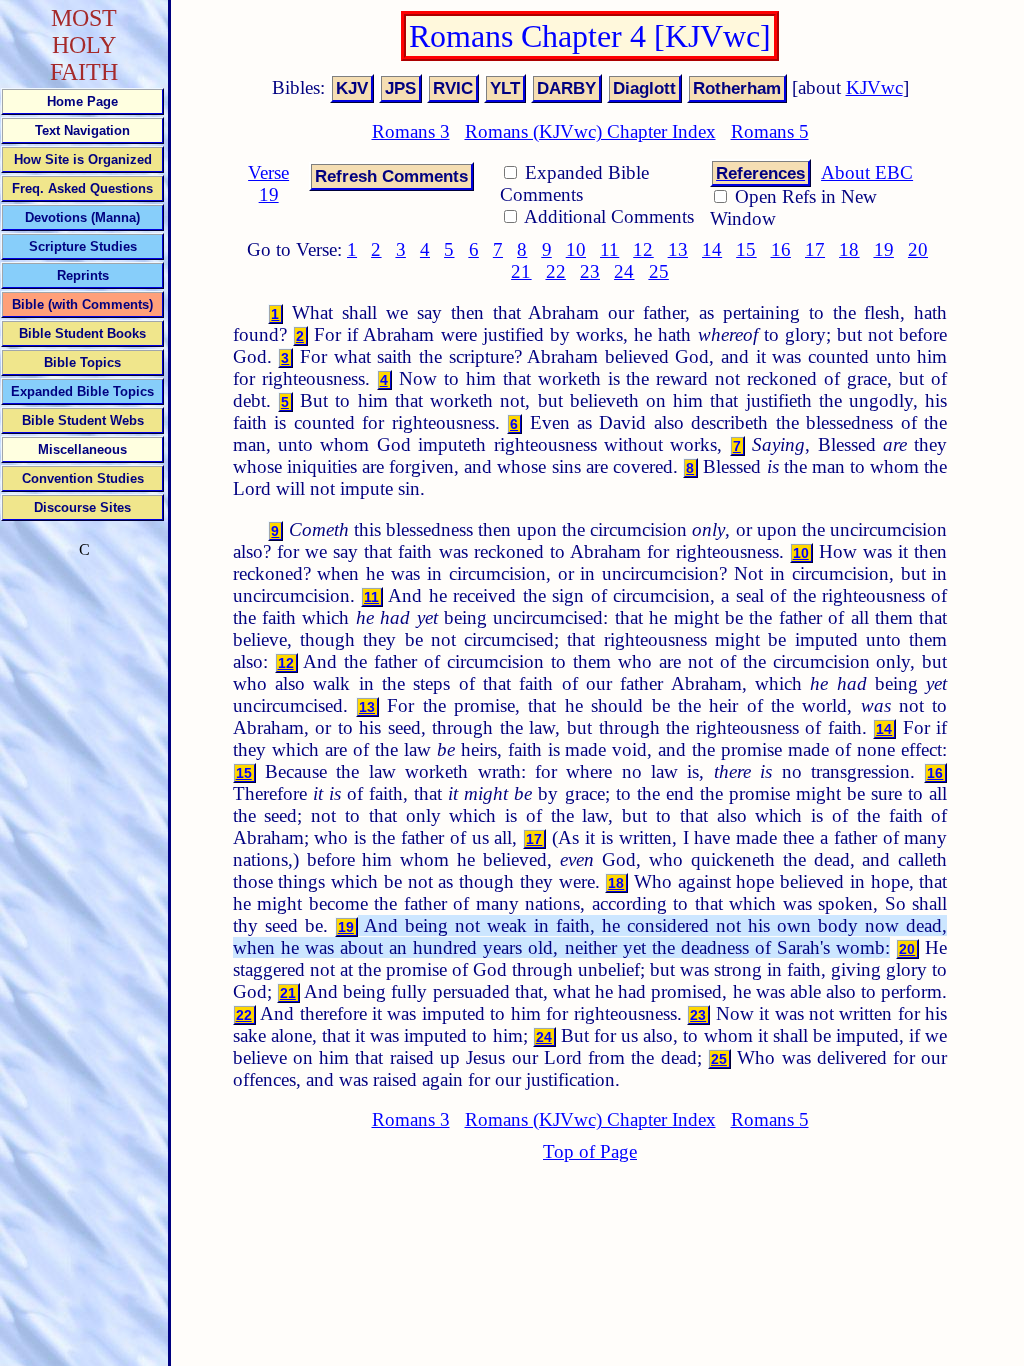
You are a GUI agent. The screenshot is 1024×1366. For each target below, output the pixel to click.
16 (781, 249)
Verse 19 (268, 183)
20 (918, 249)
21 (521, 271)
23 (590, 271)
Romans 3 (411, 131)
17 (815, 249)
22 (556, 271)
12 (643, 249)
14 (712, 249)
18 (849, 249)
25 (659, 271)
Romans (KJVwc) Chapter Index (590, 131)
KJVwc (874, 87)
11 (609, 249)
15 (746, 249)
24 (624, 271)
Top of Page (590, 1151)
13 (678, 249)
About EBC (867, 172)
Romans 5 (770, 131)
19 (884, 249)
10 (576, 249)
